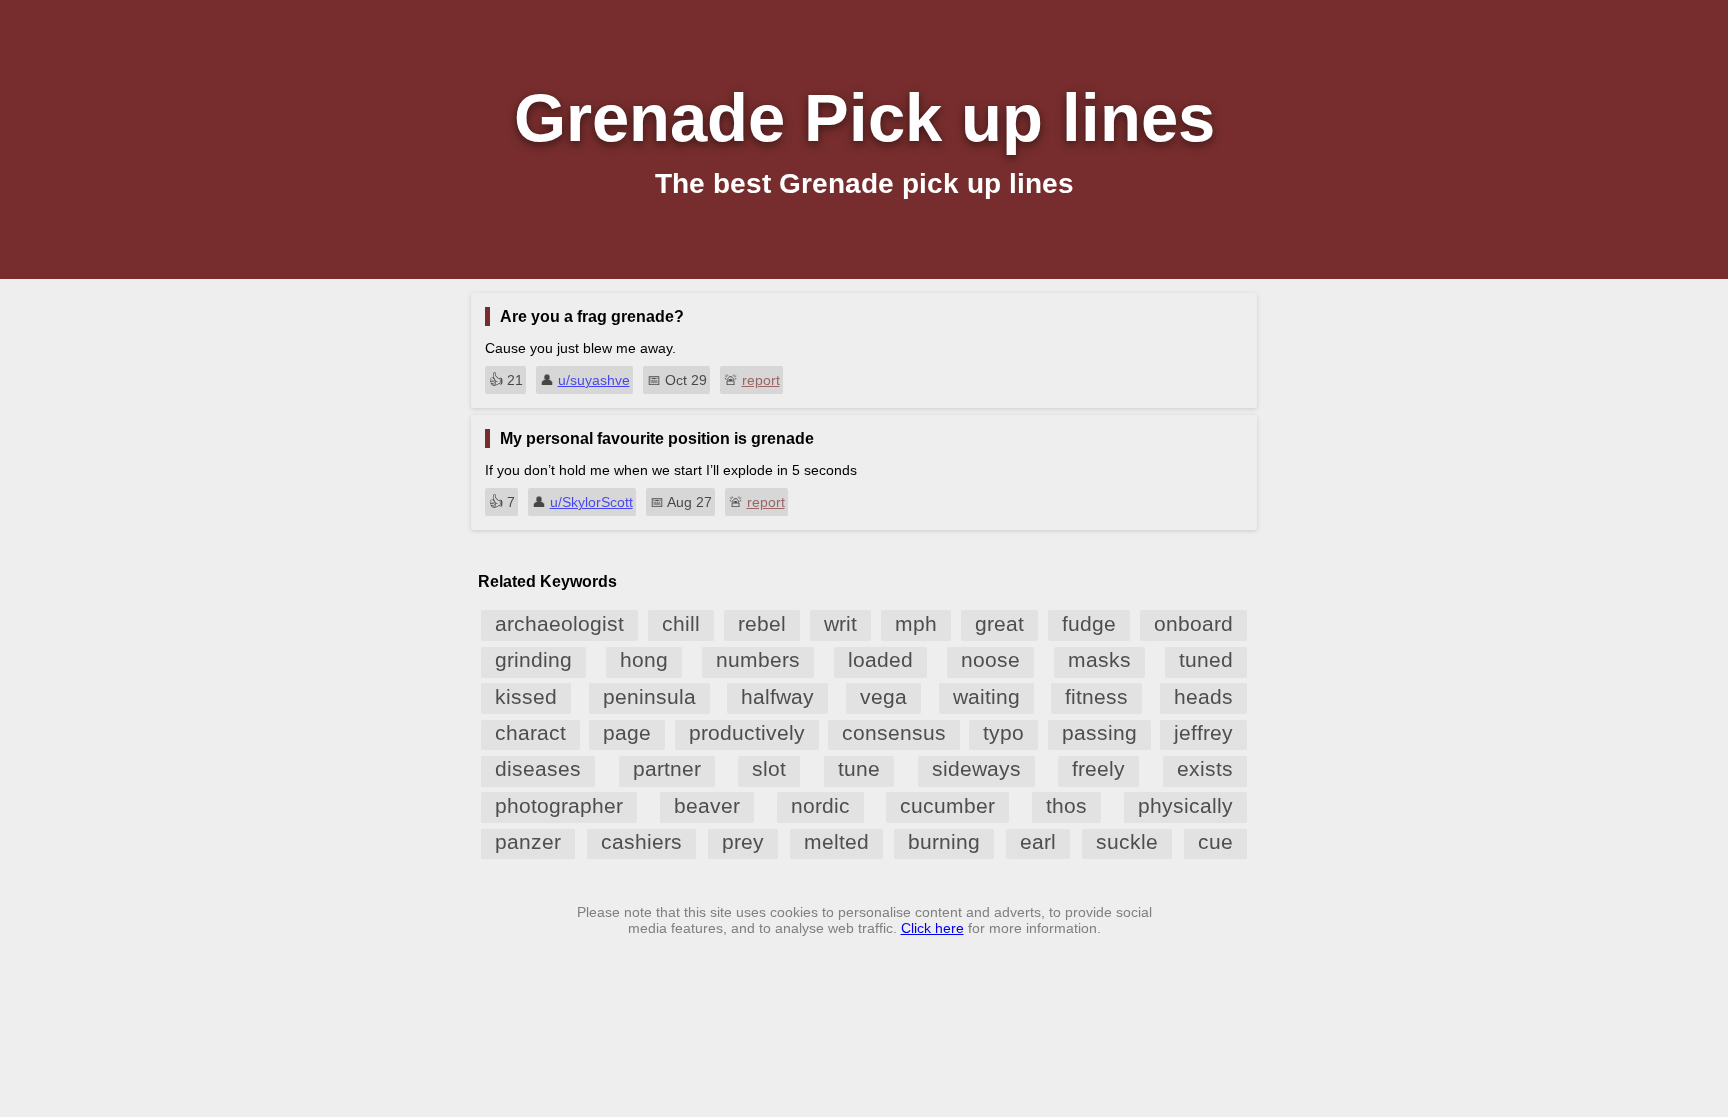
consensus (894, 732)
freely (1098, 768)
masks (1099, 659)
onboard (1193, 623)
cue (1215, 841)
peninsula (649, 696)
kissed (526, 696)
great (999, 623)
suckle (1127, 841)
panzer (528, 841)
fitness (1096, 696)
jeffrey (1203, 732)
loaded (880, 659)
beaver (707, 805)
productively (747, 732)
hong (644, 659)
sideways (976, 768)
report (761, 380)
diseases (538, 768)
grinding (533, 659)
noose (990, 659)
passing (1099, 732)
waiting (986, 696)
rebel (762, 623)
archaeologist (559, 623)
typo (1003, 732)
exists (1205, 768)
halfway (777, 696)
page (627, 732)
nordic (820, 805)
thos (1066, 805)
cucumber (947, 805)
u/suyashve (594, 380)
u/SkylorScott (591, 502)
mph (916, 623)
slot (769, 768)
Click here (932, 928)
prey (743, 841)
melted (836, 841)
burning (944, 841)
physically (1185, 805)
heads (1203, 696)
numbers (758, 659)
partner (667, 768)
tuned (1206, 659)
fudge (1089, 623)
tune (859, 768)
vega (883, 696)
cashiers (641, 841)
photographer (559, 805)
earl (1038, 841)
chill (681, 623)
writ (840, 623)
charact (530, 732)
